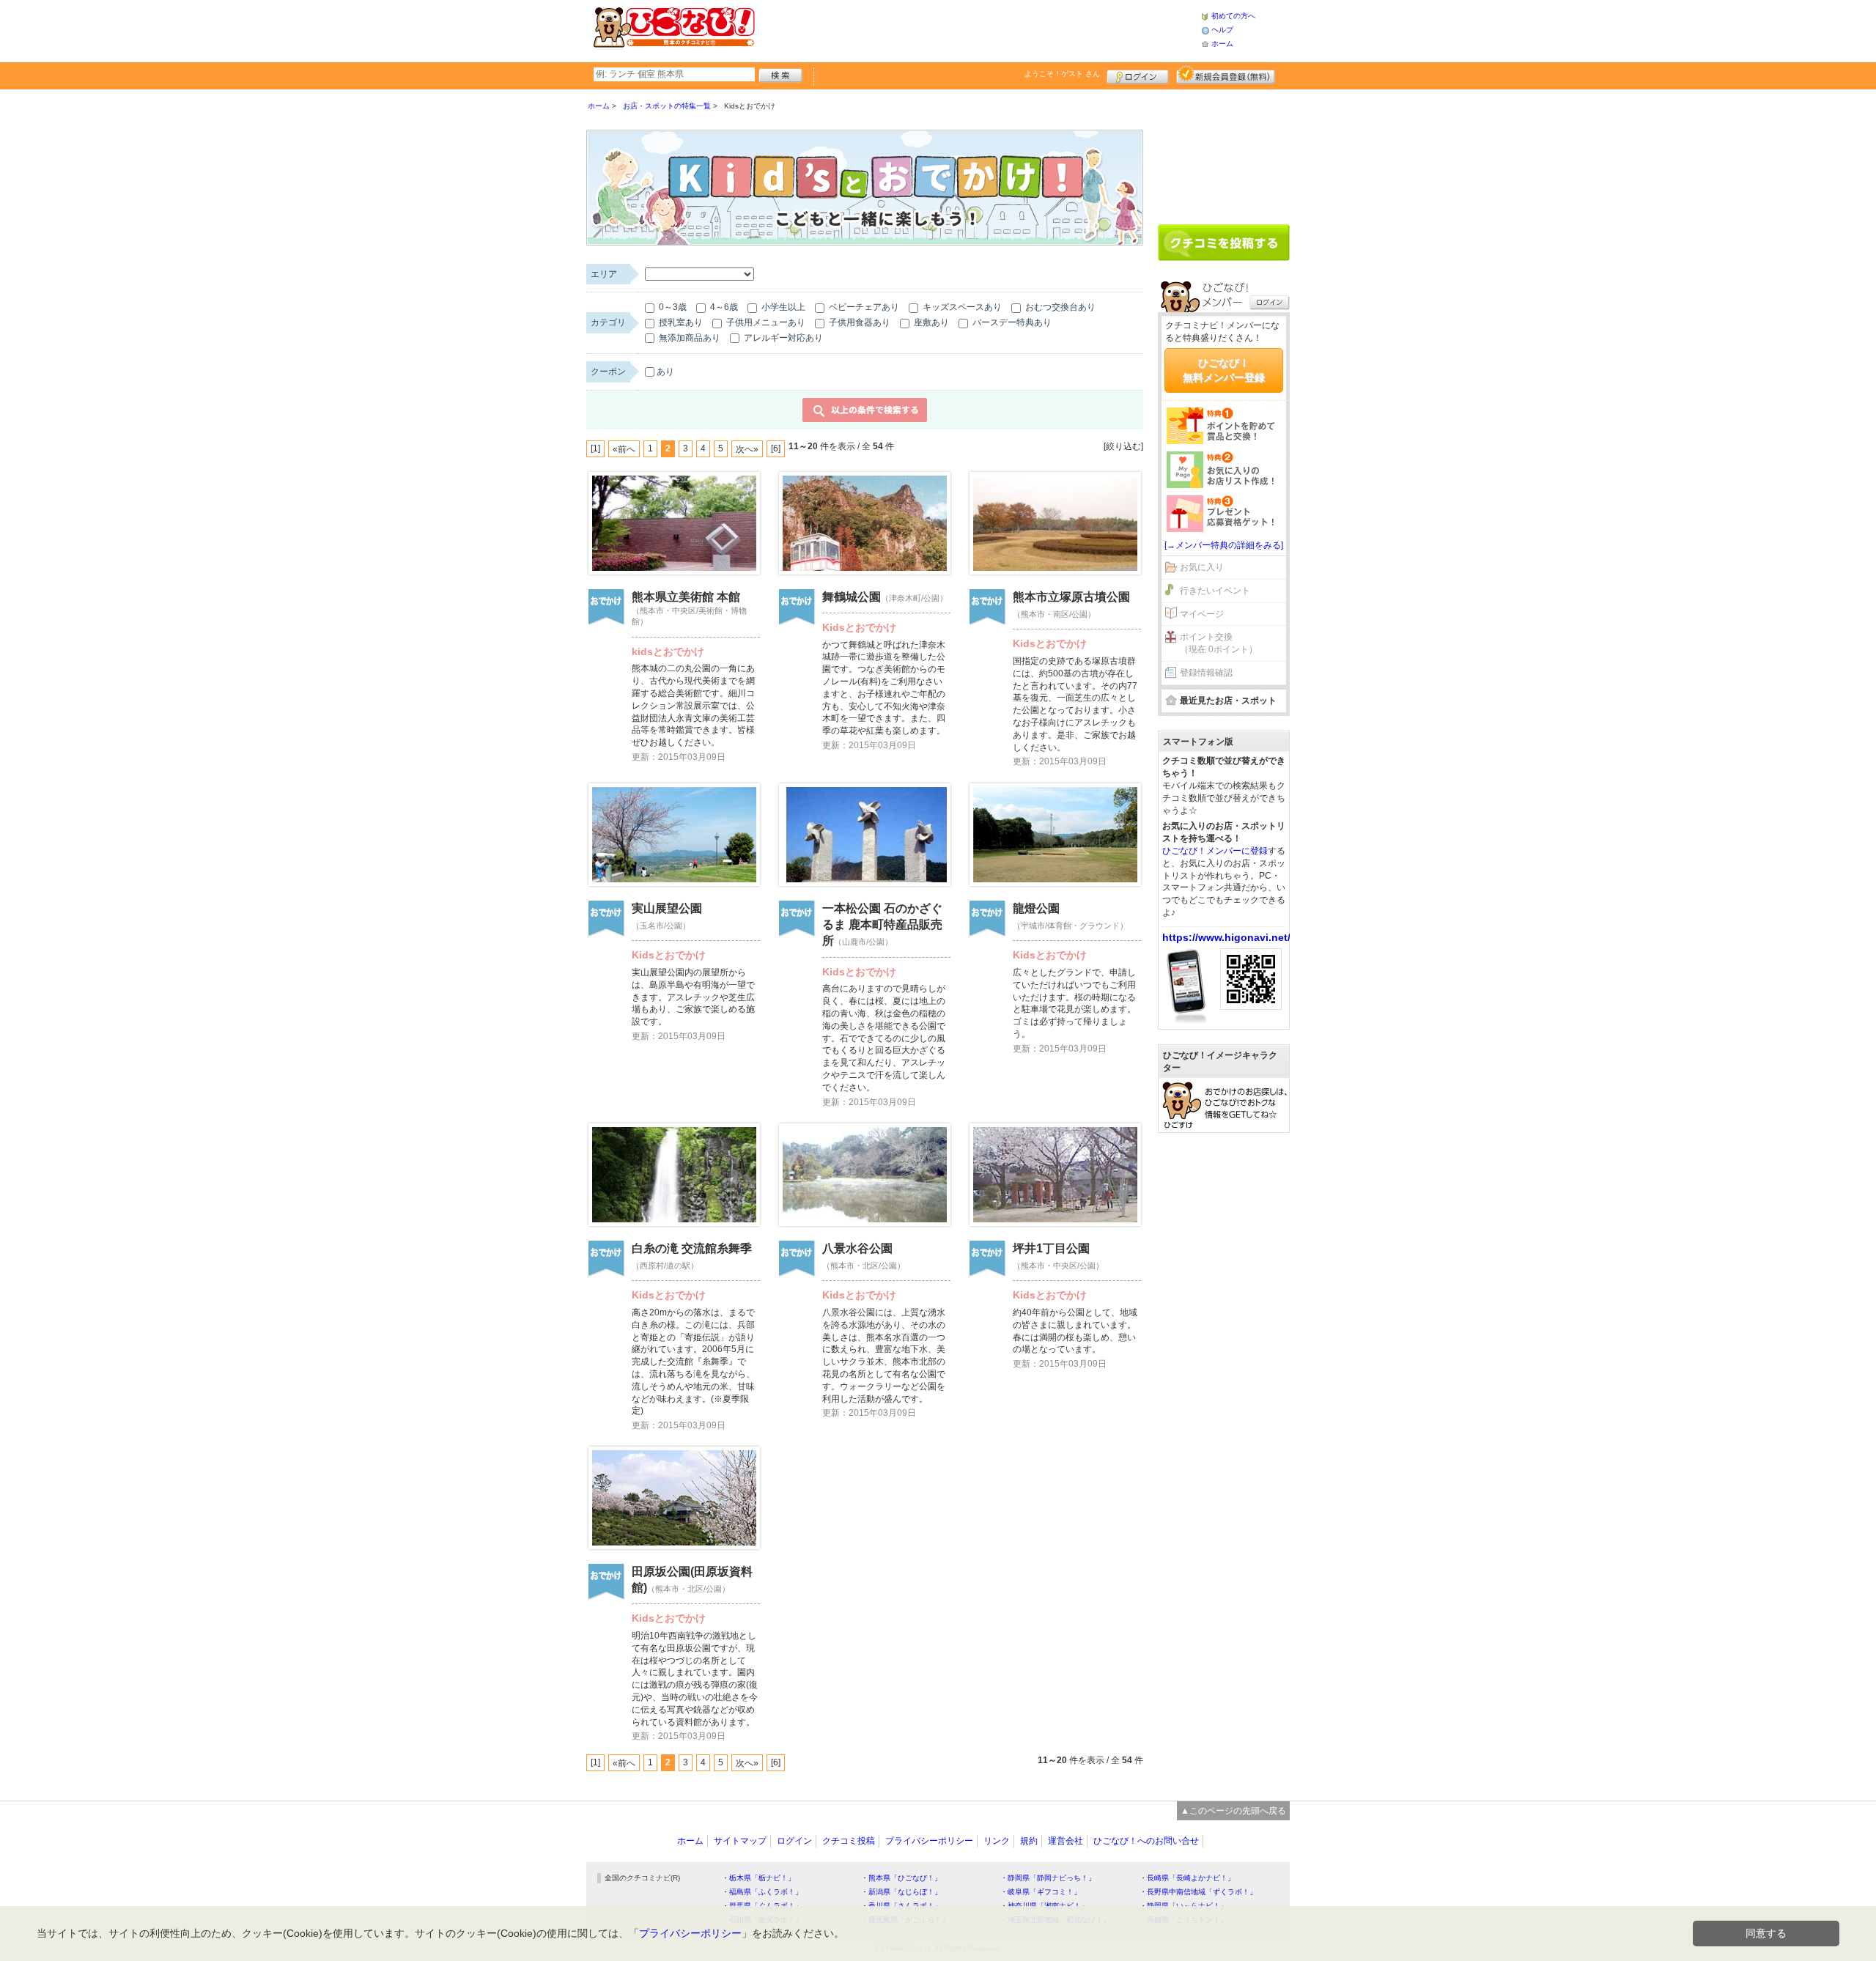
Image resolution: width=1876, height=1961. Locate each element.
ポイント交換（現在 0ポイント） (1219, 643)
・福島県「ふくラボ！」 (762, 1892)
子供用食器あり (858, 322)
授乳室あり (680, 322)
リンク (997, 1841)
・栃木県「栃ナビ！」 (758, 1878)
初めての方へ (1233, 16)
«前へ (624, 449)
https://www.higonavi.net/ (1226, 937)
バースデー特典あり (1011, 322)
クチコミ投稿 (849, 1841)
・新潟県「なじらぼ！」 (901, 1892)
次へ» (747, 449)
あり (665, 372)
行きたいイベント (1215, 591)
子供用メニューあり (765, 322)
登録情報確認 (1206, 673)
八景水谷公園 (857, 1248)
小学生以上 (782, 307)
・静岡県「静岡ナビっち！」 (1048, 1878)
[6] (776, 448)
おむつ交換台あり (1059, 307)
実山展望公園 (667, 908)
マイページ (1202, 614)
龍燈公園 (1036, 908)
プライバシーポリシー (929, 1841)
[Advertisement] (978, 29)
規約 (1029, 1841)
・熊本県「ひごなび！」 (901, 1878)
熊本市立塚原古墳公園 (1071, 597)
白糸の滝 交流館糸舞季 (692, 1248)
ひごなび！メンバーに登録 (1215, 851)
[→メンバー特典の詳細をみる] (1224, 545)
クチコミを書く (1224, 243)
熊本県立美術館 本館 (686, 597)
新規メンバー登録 (1226, 75)
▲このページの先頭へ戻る (1233, 1811)
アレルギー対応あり (782, 338)
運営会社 (1066, 1841)
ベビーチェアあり (863, 307)
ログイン (1138, 75)
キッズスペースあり (961, 307)
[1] (595, 448)
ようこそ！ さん (1062, 74)
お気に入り (1202, 567)
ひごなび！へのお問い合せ (1146, 1841)
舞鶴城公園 (852, 597)
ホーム (1222, 44)
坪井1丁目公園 (1051, 1248)
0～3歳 (672, 307)
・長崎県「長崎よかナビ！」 (1187, 1878)
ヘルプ (1222, 30)
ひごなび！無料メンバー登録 (1224, 370)
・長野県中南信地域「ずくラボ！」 (1198, 1892)
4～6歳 (723, 307)
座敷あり (930, 322)
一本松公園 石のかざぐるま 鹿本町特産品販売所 (882, 925)
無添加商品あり (688, 338)
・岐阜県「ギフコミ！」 (1041, 1892)
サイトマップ (740, 1841)
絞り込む (1123, 446)
